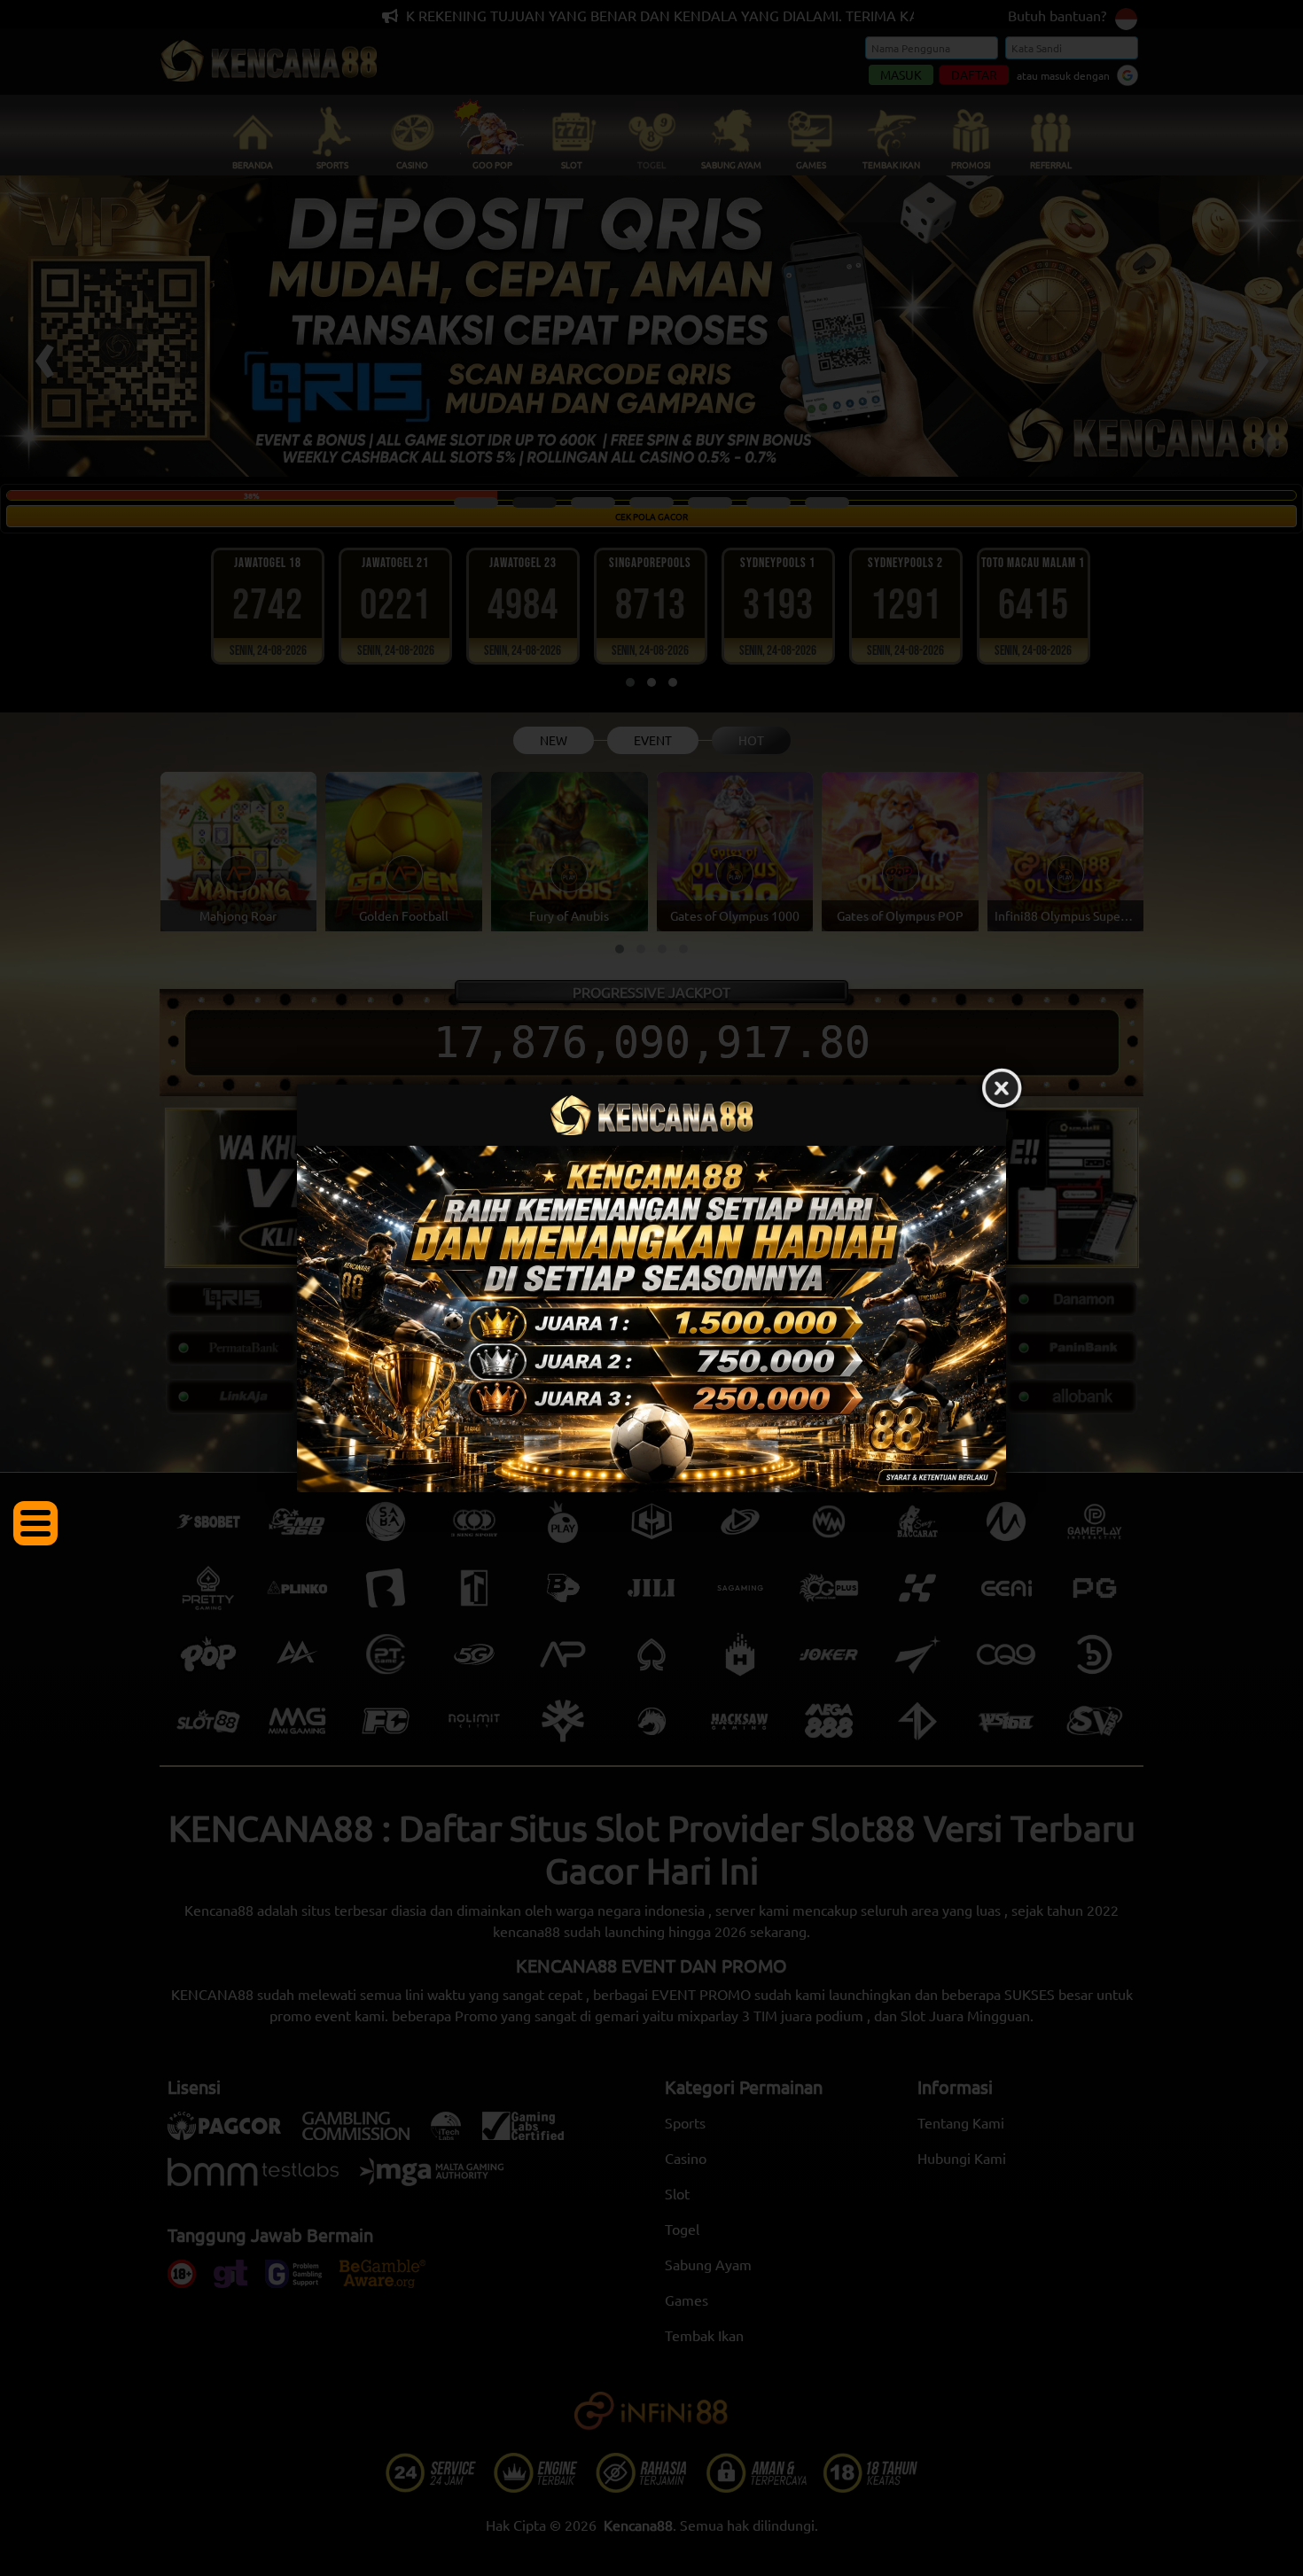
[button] (35, 1523)
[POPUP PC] (651, 1319)
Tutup (1002, 1089)
